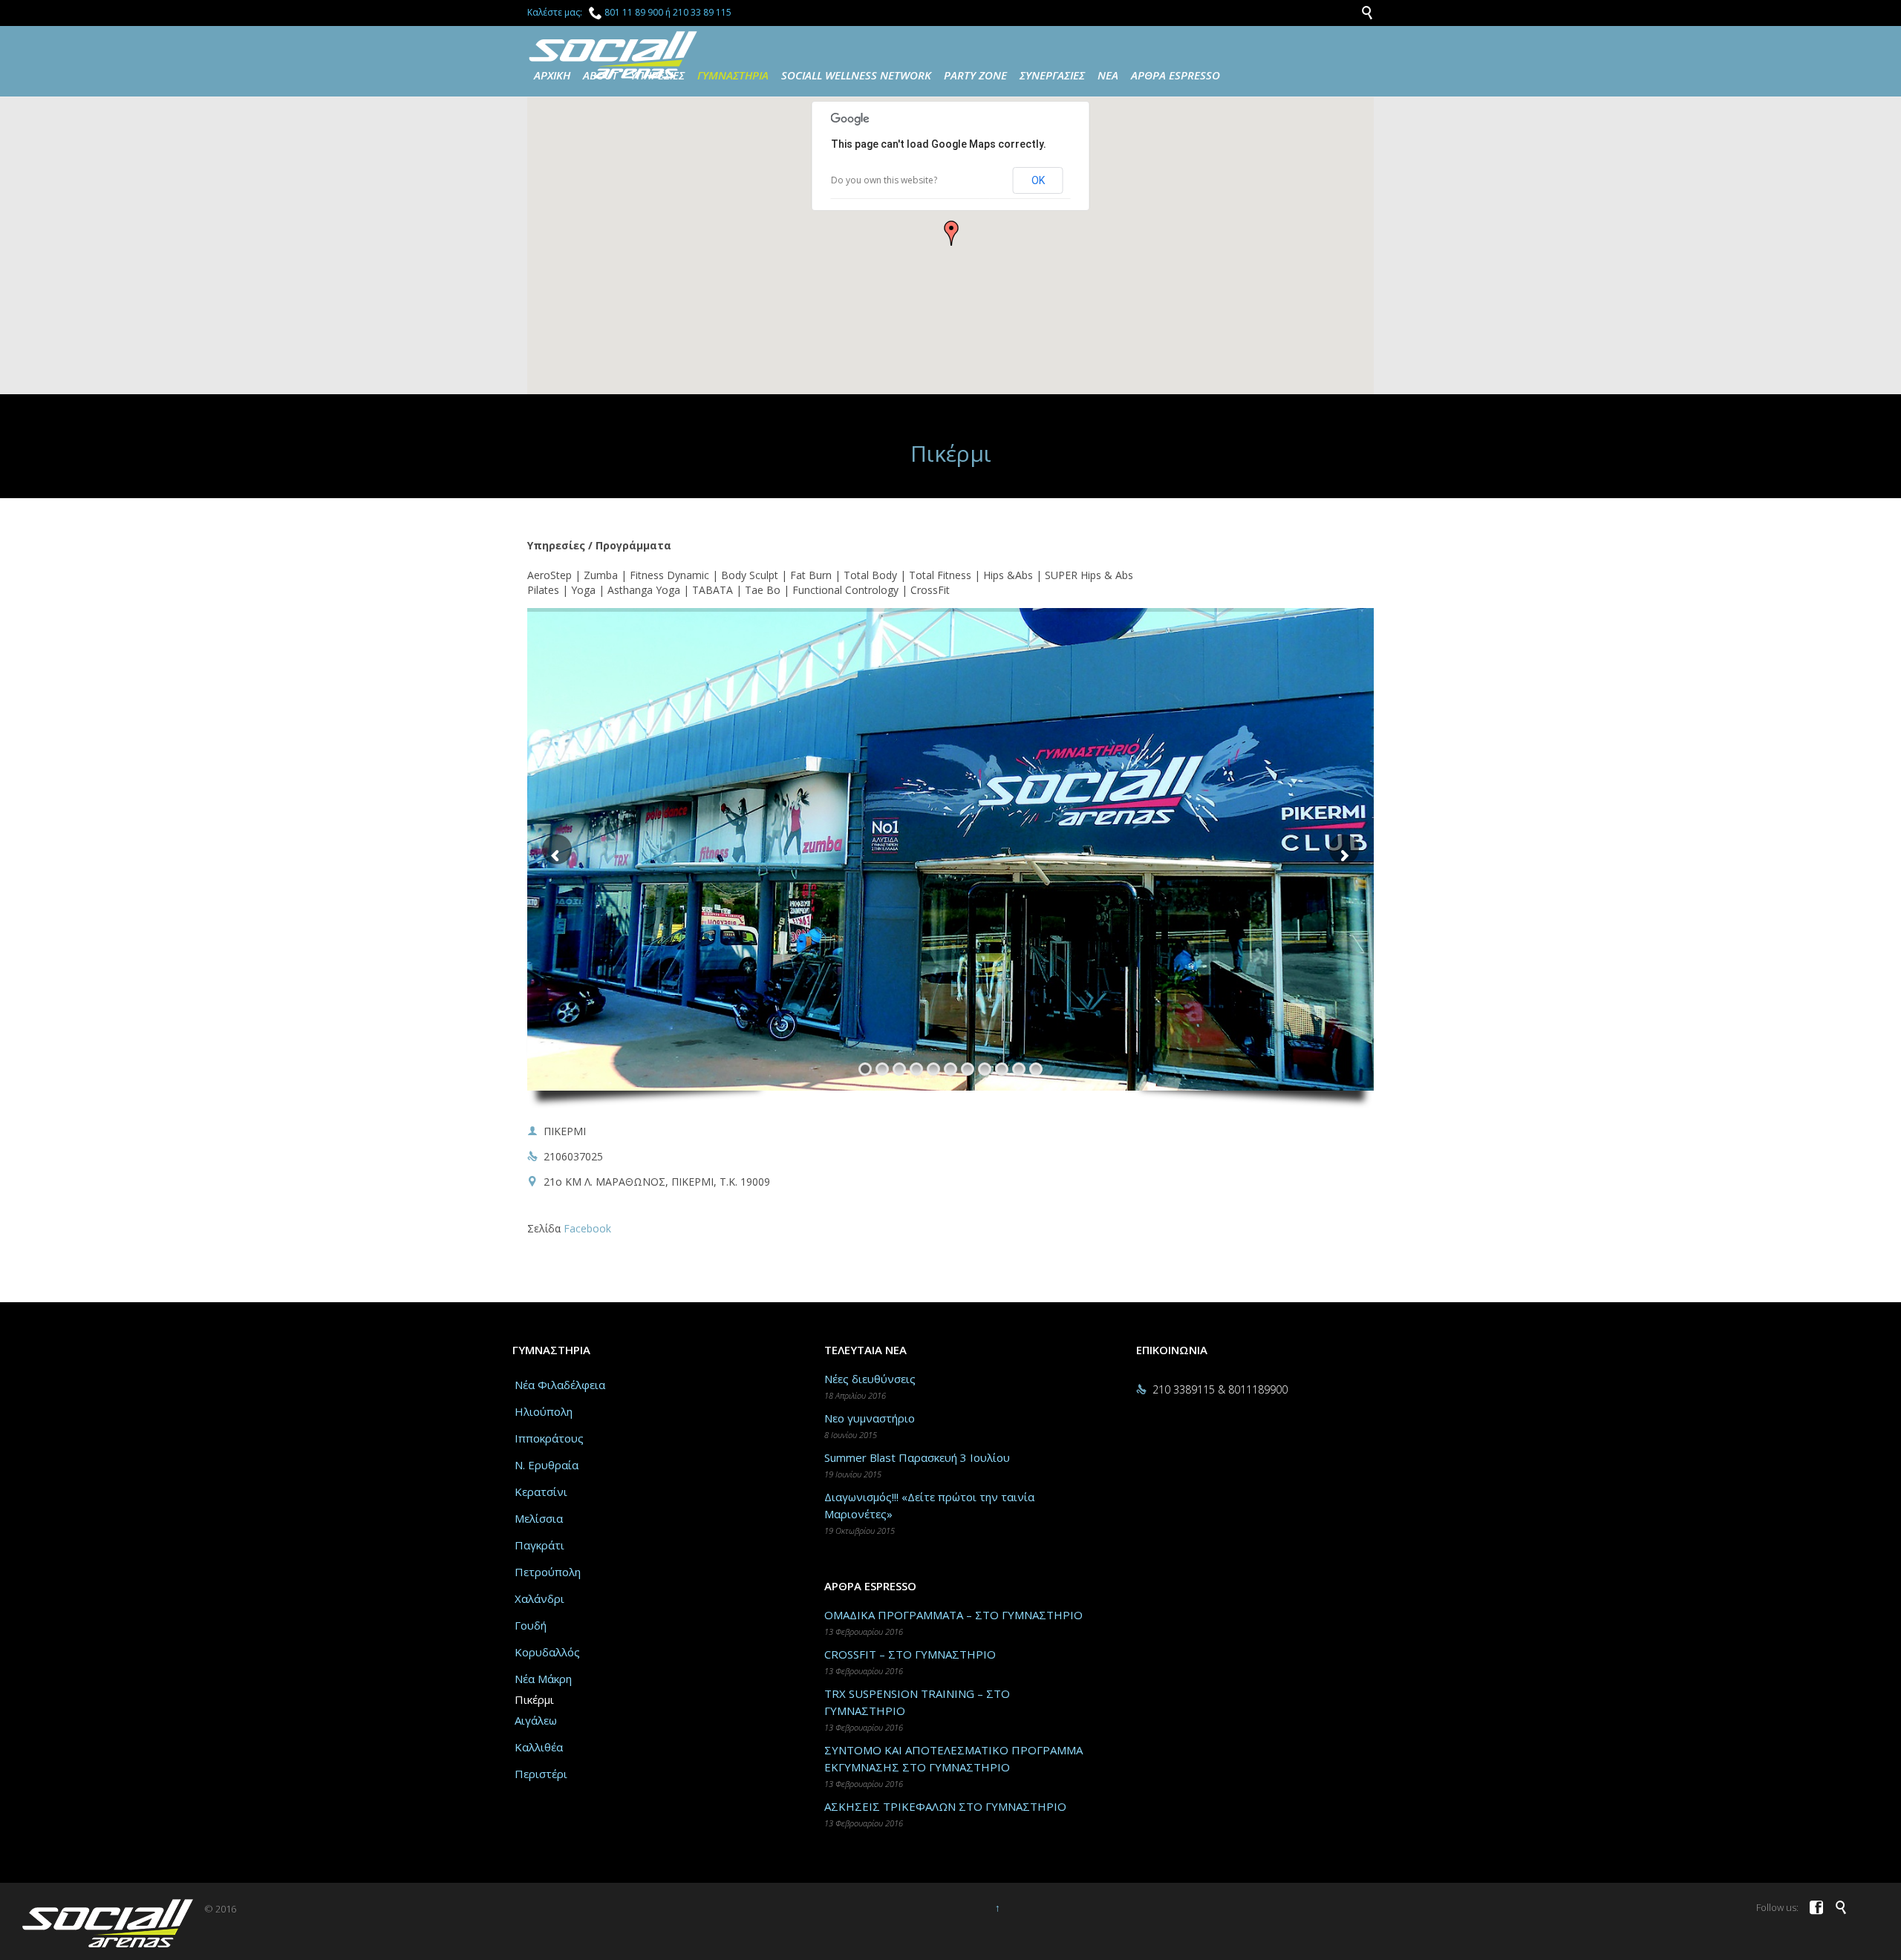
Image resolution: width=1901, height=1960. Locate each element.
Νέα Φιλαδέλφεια (560, 1385)
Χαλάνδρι (539, 1598)
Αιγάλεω (536, 1720)
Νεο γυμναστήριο (870, 1418)
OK (1038, 180)
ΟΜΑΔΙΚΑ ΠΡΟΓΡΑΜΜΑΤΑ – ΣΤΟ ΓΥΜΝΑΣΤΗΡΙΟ (953, 1615)
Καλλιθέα (539, 1747)
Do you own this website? (884, 180)
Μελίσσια (539, 1518)
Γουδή (531, 1625)
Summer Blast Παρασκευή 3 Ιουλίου (917, 1457)
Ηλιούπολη (544, 1411)
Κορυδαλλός (547, 1652)
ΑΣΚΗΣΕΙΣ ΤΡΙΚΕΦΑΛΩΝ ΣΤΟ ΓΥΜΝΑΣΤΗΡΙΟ (945, 1806)
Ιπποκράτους (549, 1438)
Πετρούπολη (548, 1572)
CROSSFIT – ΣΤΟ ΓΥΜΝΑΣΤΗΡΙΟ (910, 1654)
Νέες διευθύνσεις (870, 1379)
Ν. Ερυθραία (547, 1465)
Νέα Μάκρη (543, 1679)
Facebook (587, 1228)
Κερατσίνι (541, 1492)
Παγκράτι (539, 1545)
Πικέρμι (534, 1699)
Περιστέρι (541, 1774)
